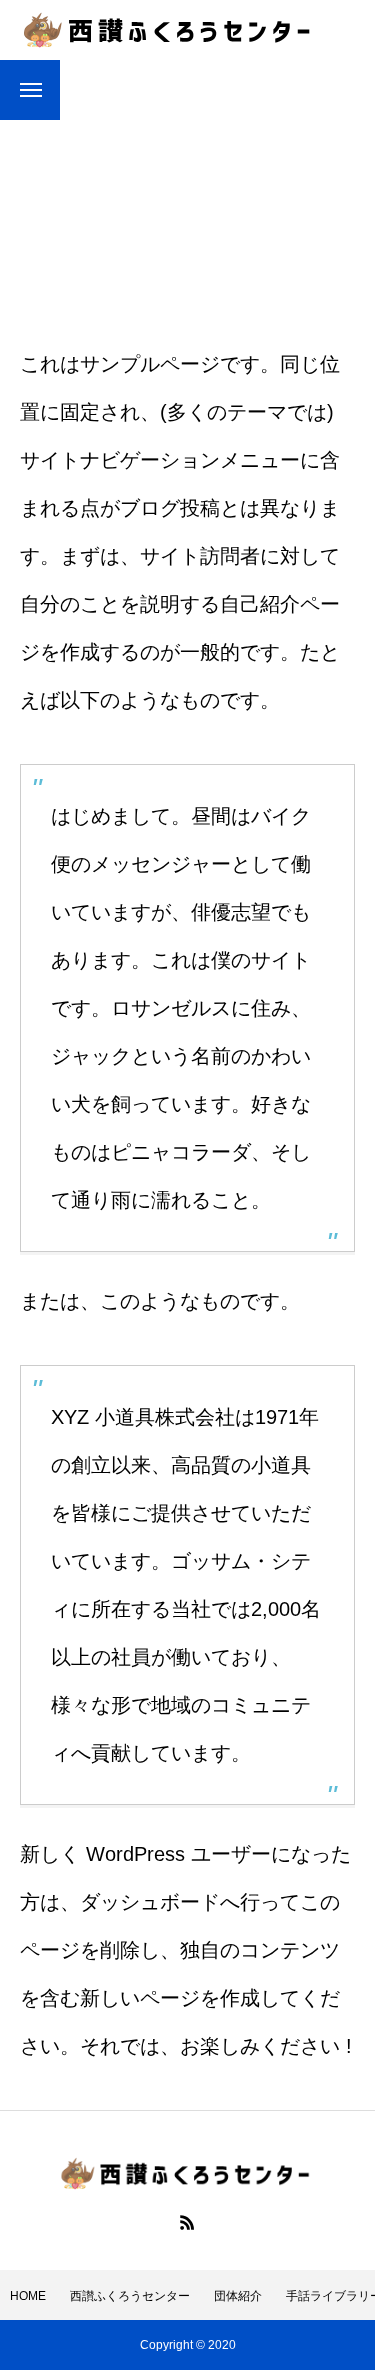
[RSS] (188, 2222)
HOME (28, 2296)
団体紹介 (238, 2296)
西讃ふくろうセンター (130, 2296)
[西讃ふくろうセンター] (170, 30)
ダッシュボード (150, 1902)
